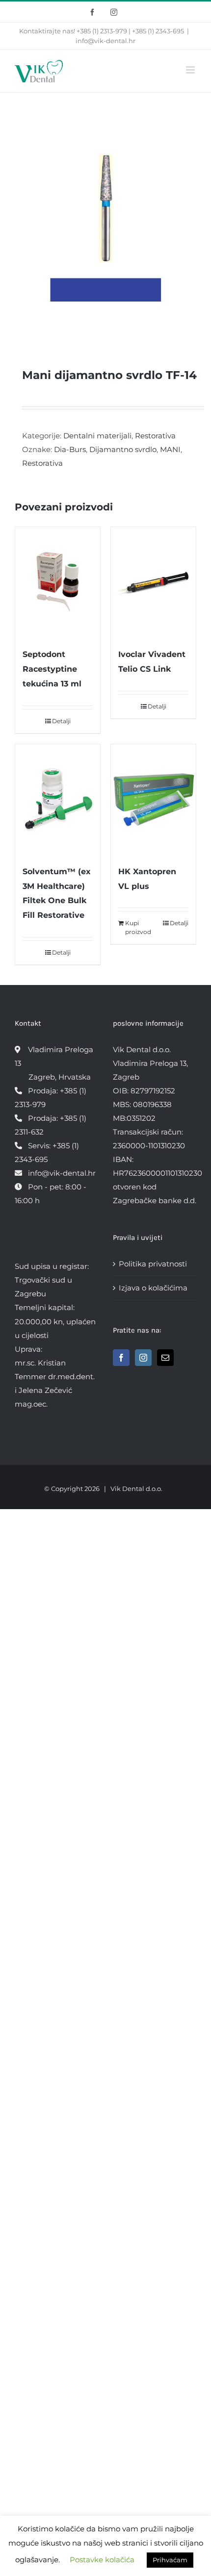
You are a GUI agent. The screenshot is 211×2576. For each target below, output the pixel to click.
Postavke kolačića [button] (102, 2560)
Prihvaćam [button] (170, 2560)
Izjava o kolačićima (153, 1288)
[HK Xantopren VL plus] (153, 799)
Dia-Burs (70, 449)
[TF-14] (105, 225)
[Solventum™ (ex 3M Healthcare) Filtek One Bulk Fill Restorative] (58, 799)
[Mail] (165, 1358)
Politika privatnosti (153, 1264)
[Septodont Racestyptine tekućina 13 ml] (58, 582)
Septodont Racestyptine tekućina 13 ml (52, 669)
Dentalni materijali (97, 436)
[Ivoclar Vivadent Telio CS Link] (153, 582)
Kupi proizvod (138, 927)
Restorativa (155, 436)
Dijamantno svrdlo (123, 449)
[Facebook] (121, 1358)
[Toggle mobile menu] (191, 70)
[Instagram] (143, 1358)
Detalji (61, 721)
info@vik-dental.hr (105, 41)
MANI (170, 449)
